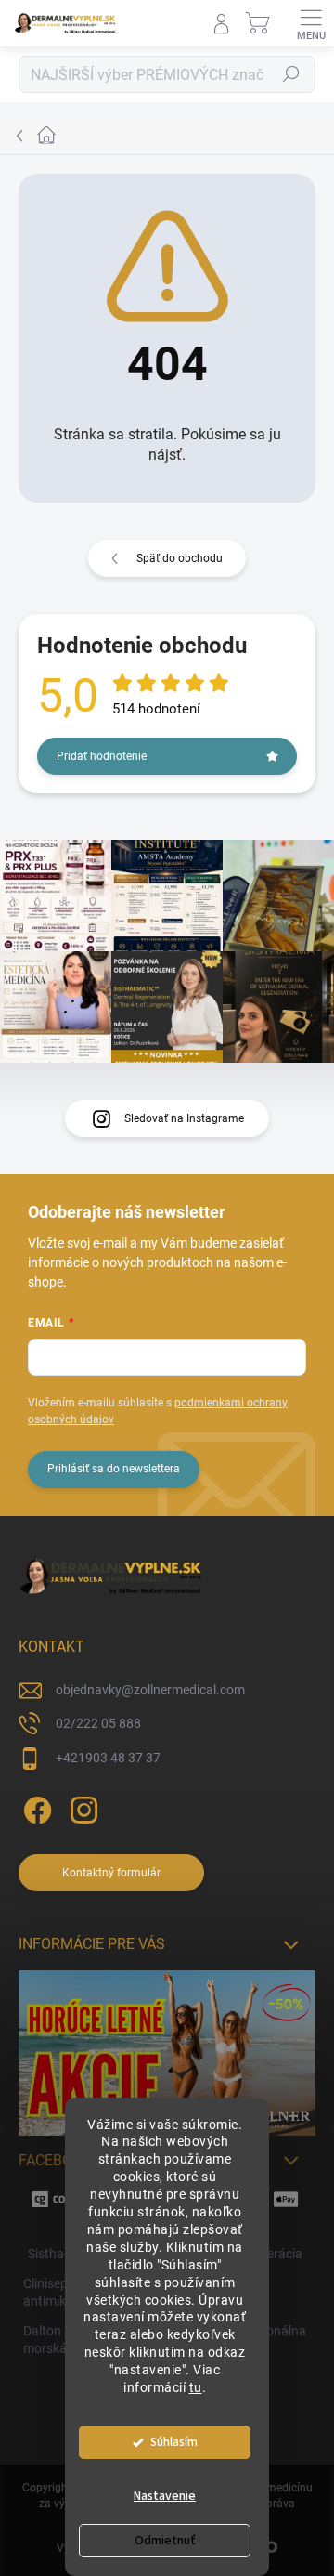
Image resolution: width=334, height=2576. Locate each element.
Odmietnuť (165, 2541)
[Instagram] (81, 1807)
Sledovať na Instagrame (184, 1118)
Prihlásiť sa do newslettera (114, 1469)
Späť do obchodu (180, 558)
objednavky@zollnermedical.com (150, 1690)
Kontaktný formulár (111, 1873)
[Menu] (311, 23)
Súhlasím (174, 2442)
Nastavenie (165, 2496)
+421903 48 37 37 (108, 1758)
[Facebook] (35, 1807)
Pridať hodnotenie (102, 756)
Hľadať (291, 74)
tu (196, 2387)
